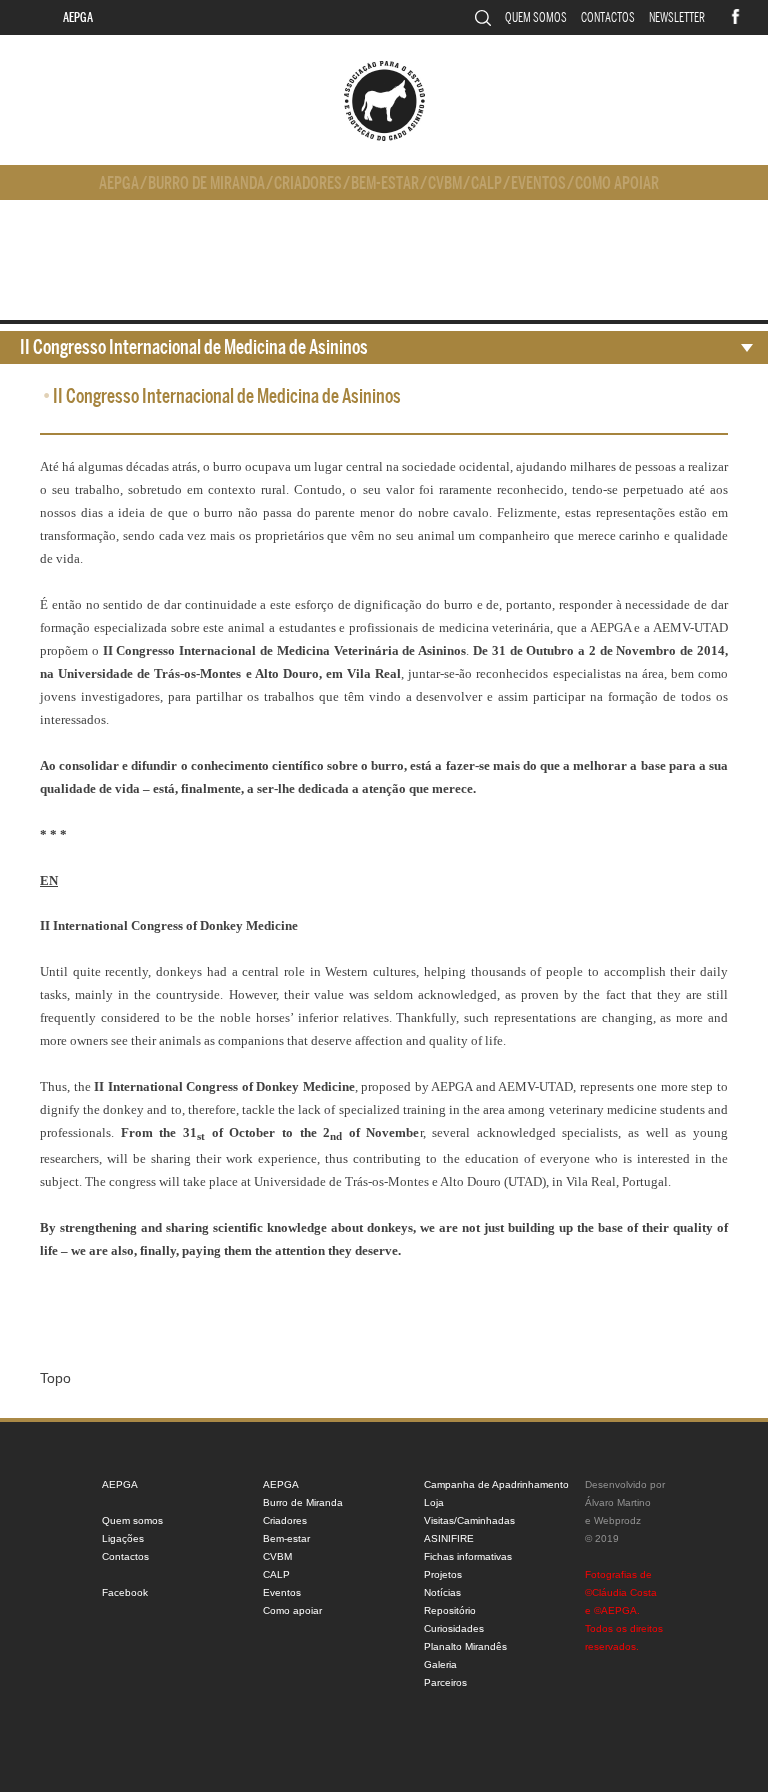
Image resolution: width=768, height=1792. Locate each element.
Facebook (125, 1592)
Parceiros (445, 1682)
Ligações (123, 1538)
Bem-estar (385, 183)
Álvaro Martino (618, 1502)
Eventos (538, 183)
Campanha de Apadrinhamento (496, 1484)
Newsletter (677, 17)
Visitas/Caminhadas (469, 1520)
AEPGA (78, 17)
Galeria (440, 1664)
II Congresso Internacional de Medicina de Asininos (194, 347)
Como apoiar (617, 183)
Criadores (308, 183)
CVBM (445, 183)
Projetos (443, 1574)
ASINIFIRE (449, 1538)
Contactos (608, 17)
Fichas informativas (468, 1556)
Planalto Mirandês (465, 1646)
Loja (434, 1502)
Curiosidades (454, 1628)
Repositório (450, 1610)
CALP (486, 183)
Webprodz (617, 1520)
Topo (55, 1378)
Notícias (442, 1592)
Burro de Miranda (206, 183)
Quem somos (536, 17)
